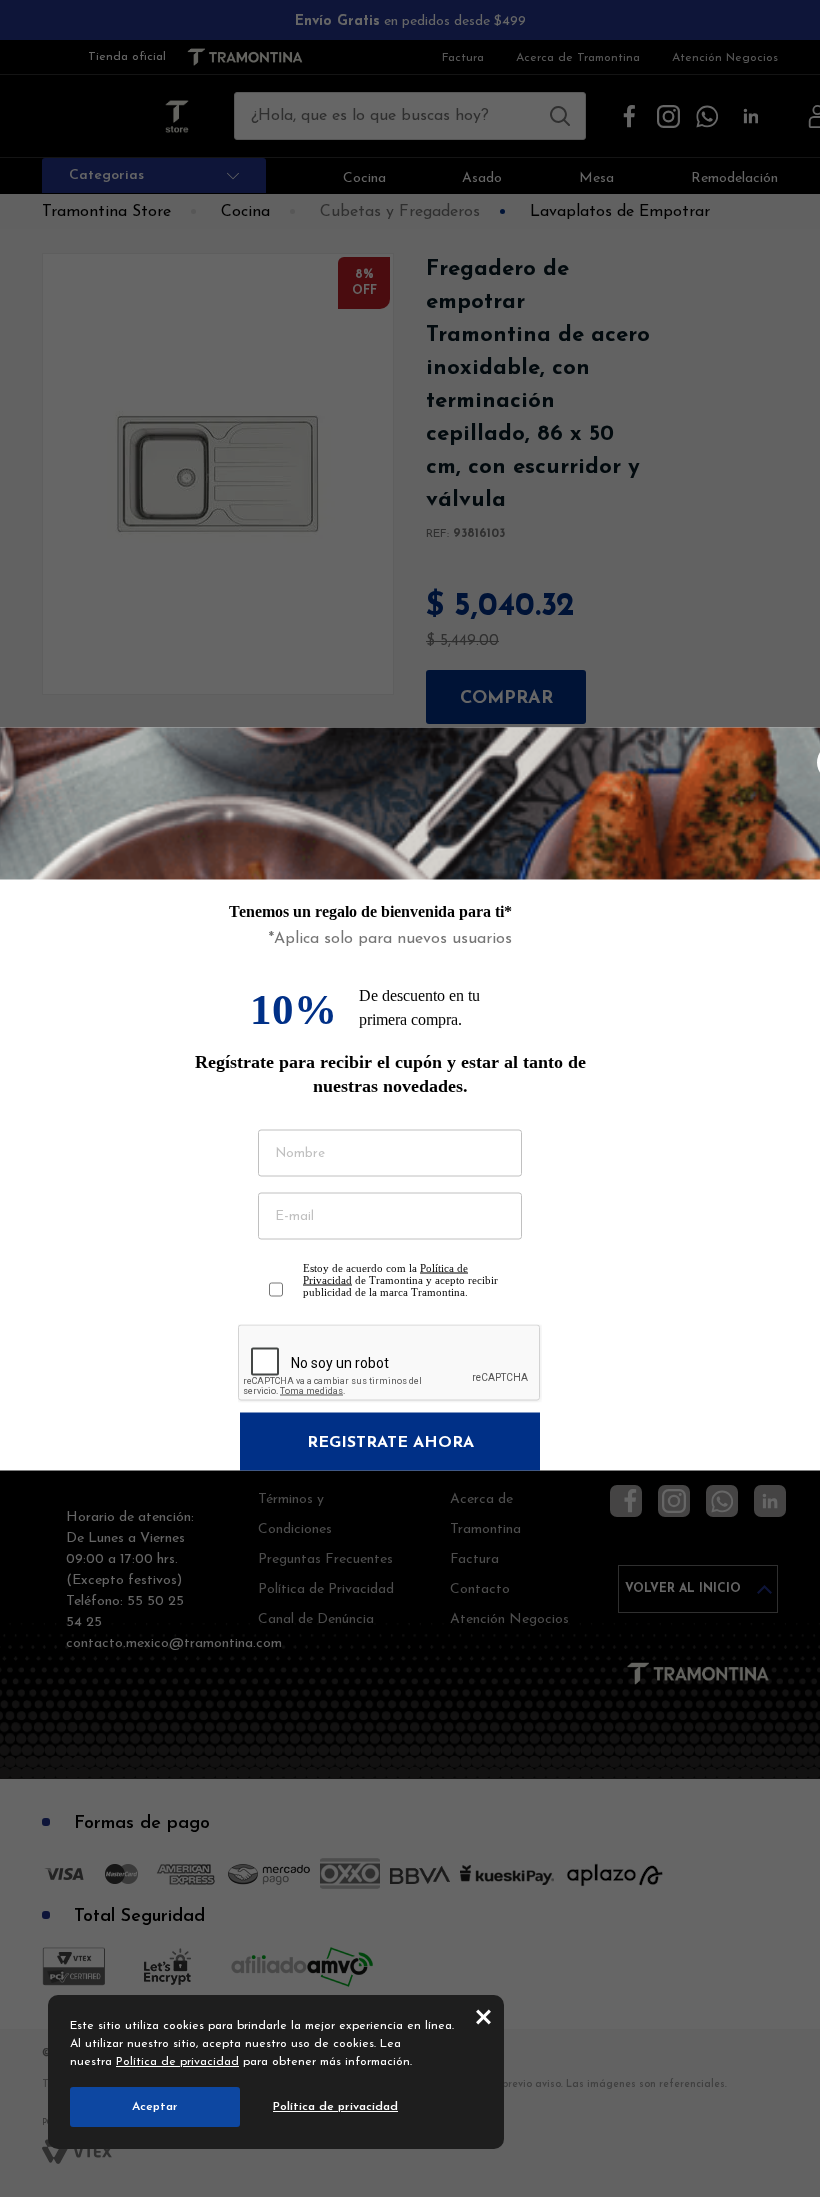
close (483, 2016)
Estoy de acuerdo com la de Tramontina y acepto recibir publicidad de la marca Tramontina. (400, 1279)
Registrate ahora (390, 1442)
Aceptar (155, 2107)
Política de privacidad (177, 2062)
